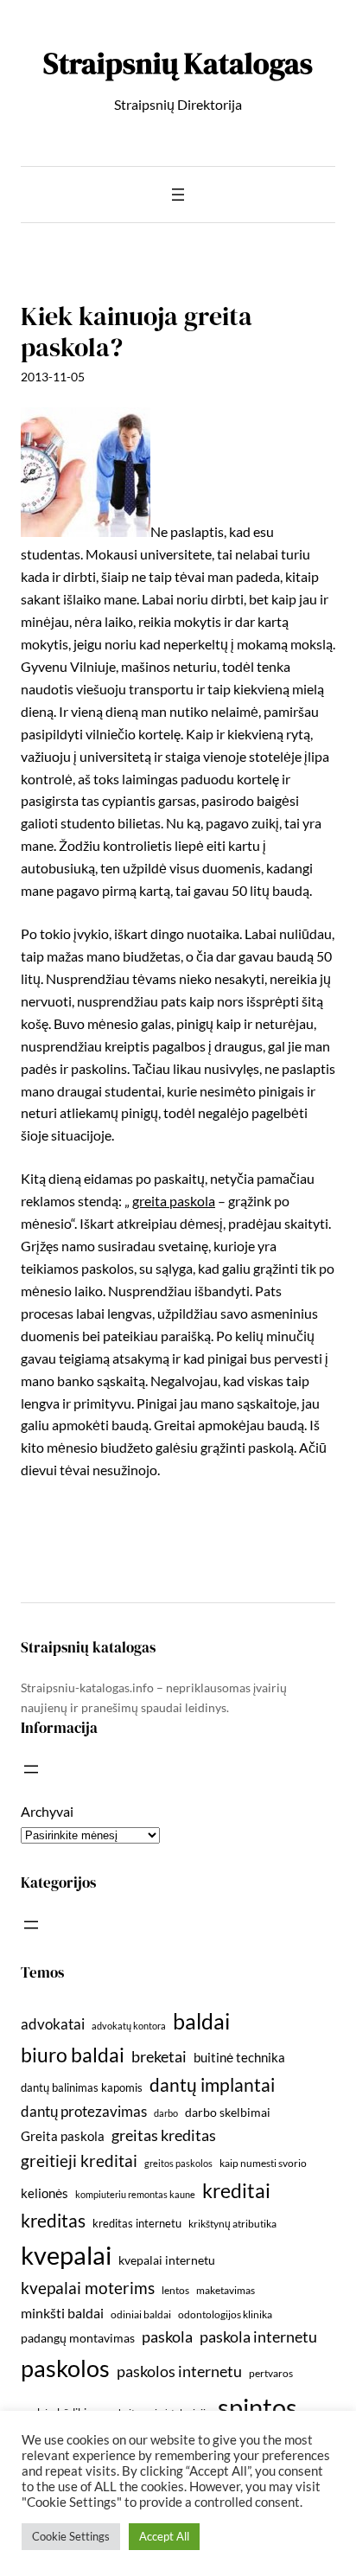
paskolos (65, 2368)
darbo (166, 2113)
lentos (175, 2290)
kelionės (44, 2193)
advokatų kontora (129, 2026)
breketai (159, 2057)
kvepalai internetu (167, 2260)
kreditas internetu (137, 2223)
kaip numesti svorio (263, 2163)
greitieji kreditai (79, 2161)
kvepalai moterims (88, 2288)
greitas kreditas (164, 2135)
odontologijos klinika (225, 2314)
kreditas (53, 2221)
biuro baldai (73, 2055)
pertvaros (271, 2373)
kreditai (236, 2190)
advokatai (53, 2024)
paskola (167, 2337)
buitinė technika (239, 2057)
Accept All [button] (164, 2536)
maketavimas (226, 2290)
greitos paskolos (178, 2163)
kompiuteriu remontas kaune (135, 2194)
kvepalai (66, 2255)
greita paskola (174, 1201)
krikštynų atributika (232, 2224)
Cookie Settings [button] (71, 2536)
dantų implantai (212, 2085)
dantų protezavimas (84, 2112)
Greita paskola (63, 2136)
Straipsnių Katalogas (178, 63)
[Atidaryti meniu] (178, 195)
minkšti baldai (62, 2313)
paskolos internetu (179, 2371)
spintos (257, 2407)
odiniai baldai (141, 2314)
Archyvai (47, 1811)
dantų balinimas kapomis (82, 2087)
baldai (201, 2021)
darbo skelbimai (228, 2112)
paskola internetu (258, 2336)
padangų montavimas (78, 2338)
